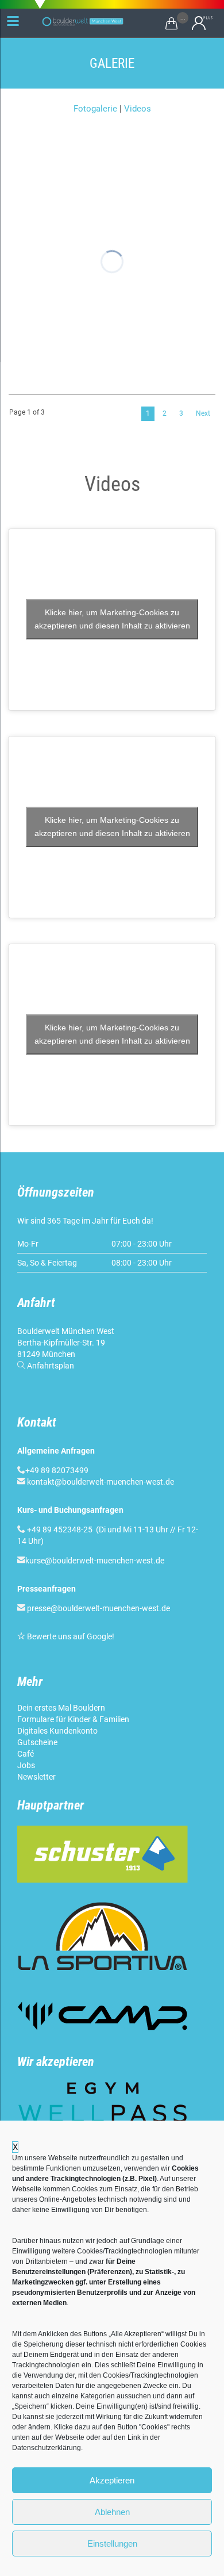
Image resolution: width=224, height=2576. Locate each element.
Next (203, 413)
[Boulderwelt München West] (83, 22)
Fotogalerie (95, 109)
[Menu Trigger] (13, 21)
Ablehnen (112, 2512)
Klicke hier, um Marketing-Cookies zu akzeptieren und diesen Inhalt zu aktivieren (112, 619)
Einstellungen (112, 2544)
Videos (138, 109)
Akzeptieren (112, 2480)
